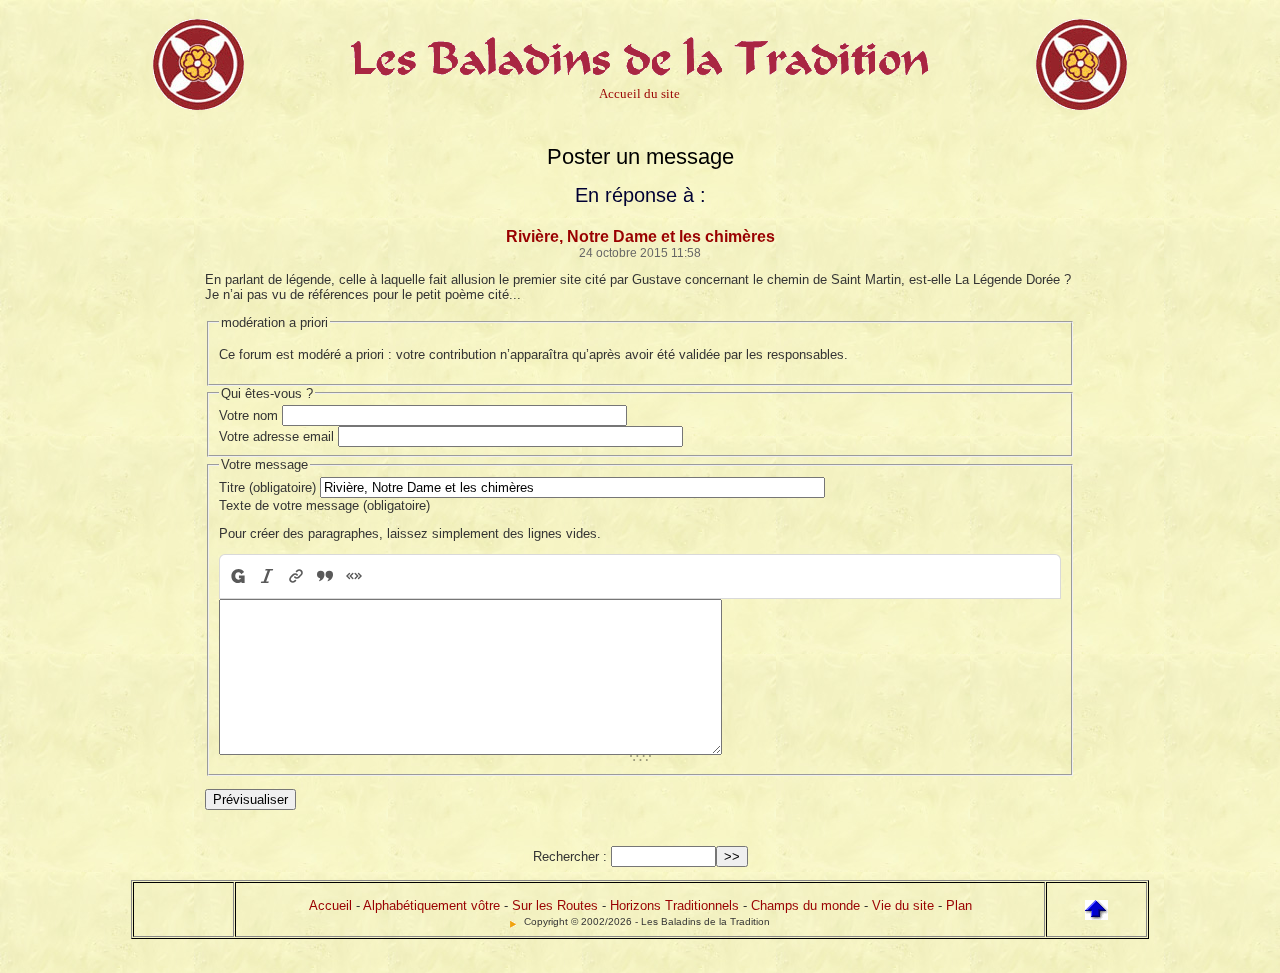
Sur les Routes (555, 905)
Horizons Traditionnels (674, 905)
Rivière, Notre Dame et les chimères (640, 236)
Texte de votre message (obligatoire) (324, 505)
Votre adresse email (276, 436)
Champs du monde (805, 905)
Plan (959, 905)
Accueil (330, 905)
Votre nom (248, 415)
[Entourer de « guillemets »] (353, 576)
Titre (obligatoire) (267, 487)
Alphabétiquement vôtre (431, 905)
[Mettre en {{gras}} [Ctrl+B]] (236, 576)
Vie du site (903, 905)
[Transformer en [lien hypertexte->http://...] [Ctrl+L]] (295, 576)
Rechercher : (570, 856)
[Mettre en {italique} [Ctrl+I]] (266, 576)
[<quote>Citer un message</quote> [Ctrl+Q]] (324, 576)
